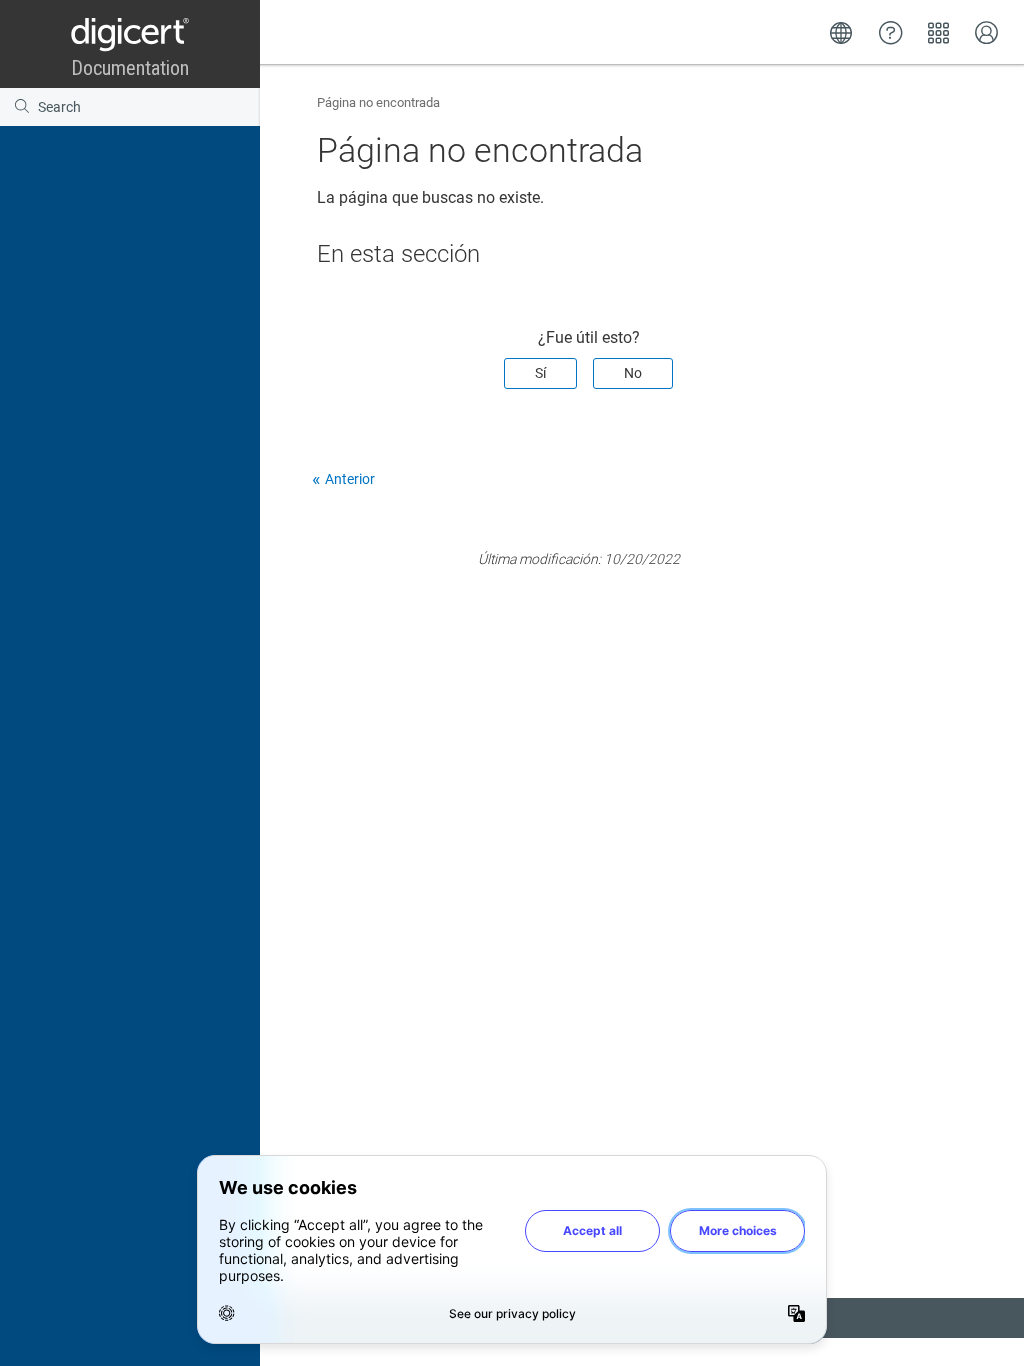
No (633, 373)
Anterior (350, 479)
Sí (540, 373)
